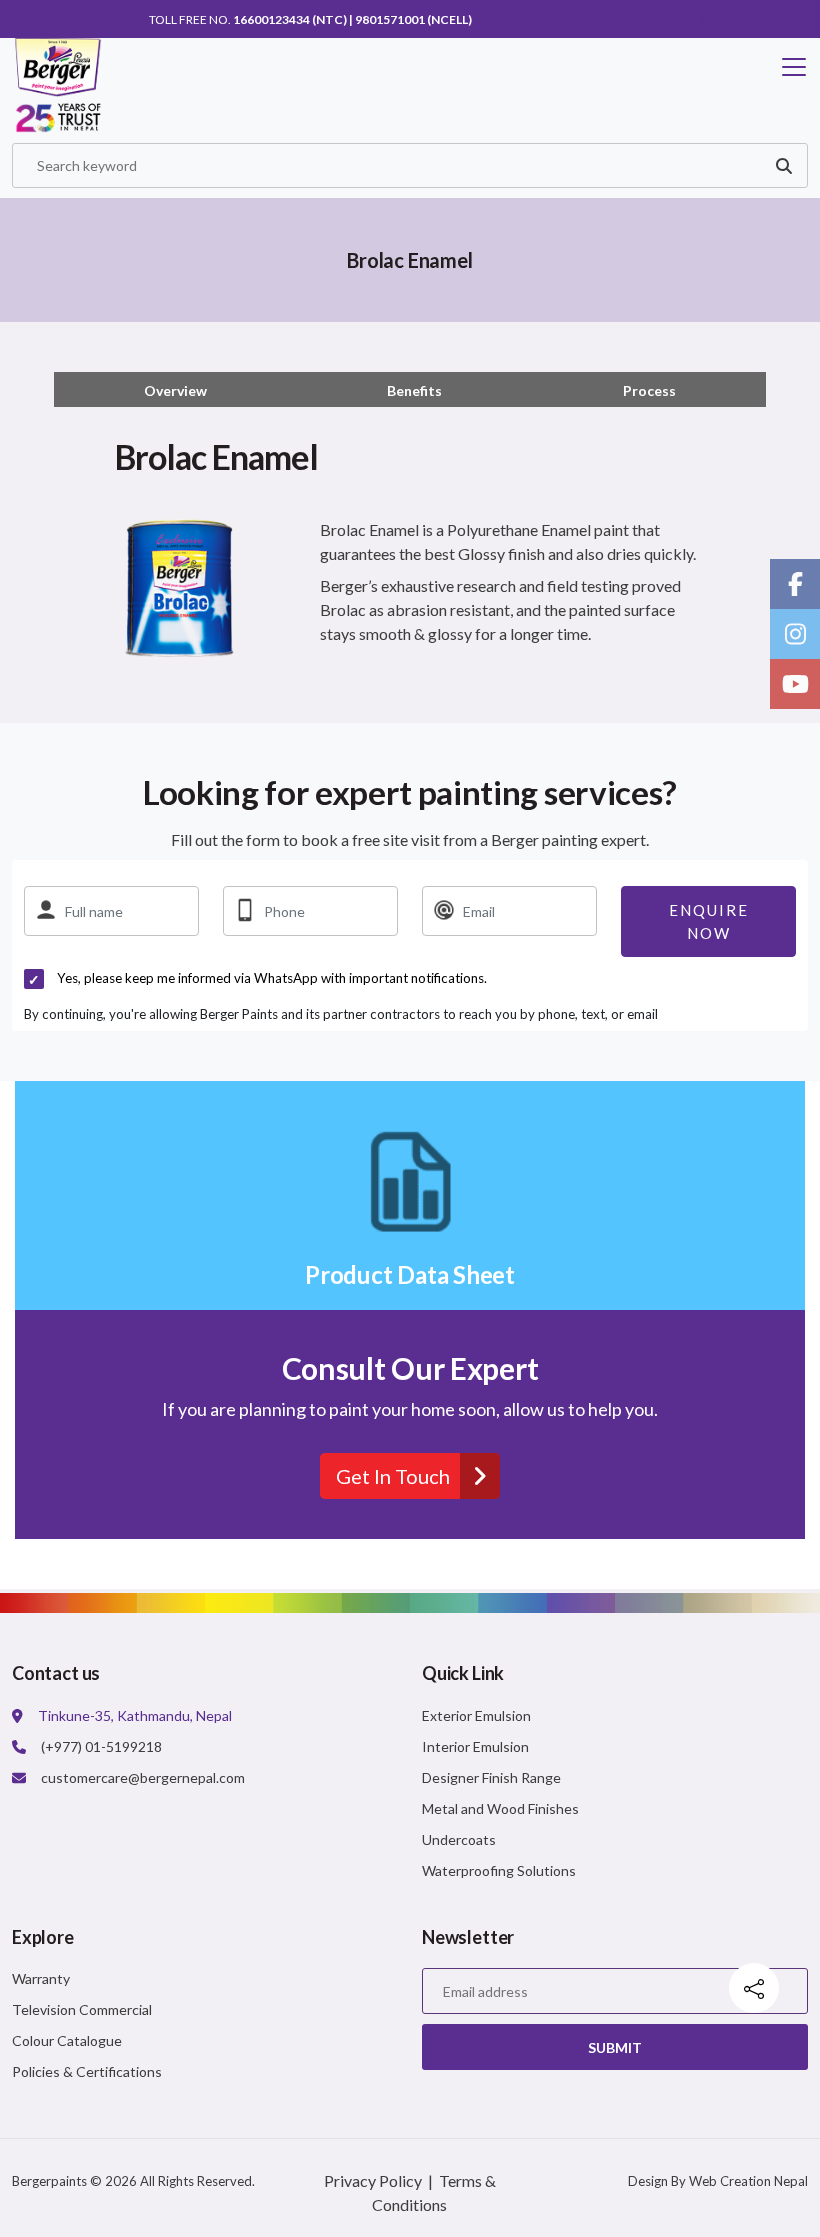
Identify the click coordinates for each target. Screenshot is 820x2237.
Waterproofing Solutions (499, 1870)
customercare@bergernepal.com (143, 1777)
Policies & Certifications (87, 2071)
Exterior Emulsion (476, 1715)
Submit (615, 2047)
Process (649, 390)
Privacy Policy (373, 2180)
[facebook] (795, 584)
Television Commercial (82, 2009)
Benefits (414, 390)
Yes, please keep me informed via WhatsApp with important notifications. (272, 978)
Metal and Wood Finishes (500, 1808)
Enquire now (709, 921)
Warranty (41, 1978)
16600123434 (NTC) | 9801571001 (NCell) (352, 19)
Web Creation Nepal (748, 2181)
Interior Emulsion (475, 1746)
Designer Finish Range (491, 1777)
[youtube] (795, 684)
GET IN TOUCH (746, 19)
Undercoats (459, 1839)
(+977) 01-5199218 (101, 1746)
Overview (175, 390)
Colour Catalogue (67, 2040)
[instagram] (795, 634)
